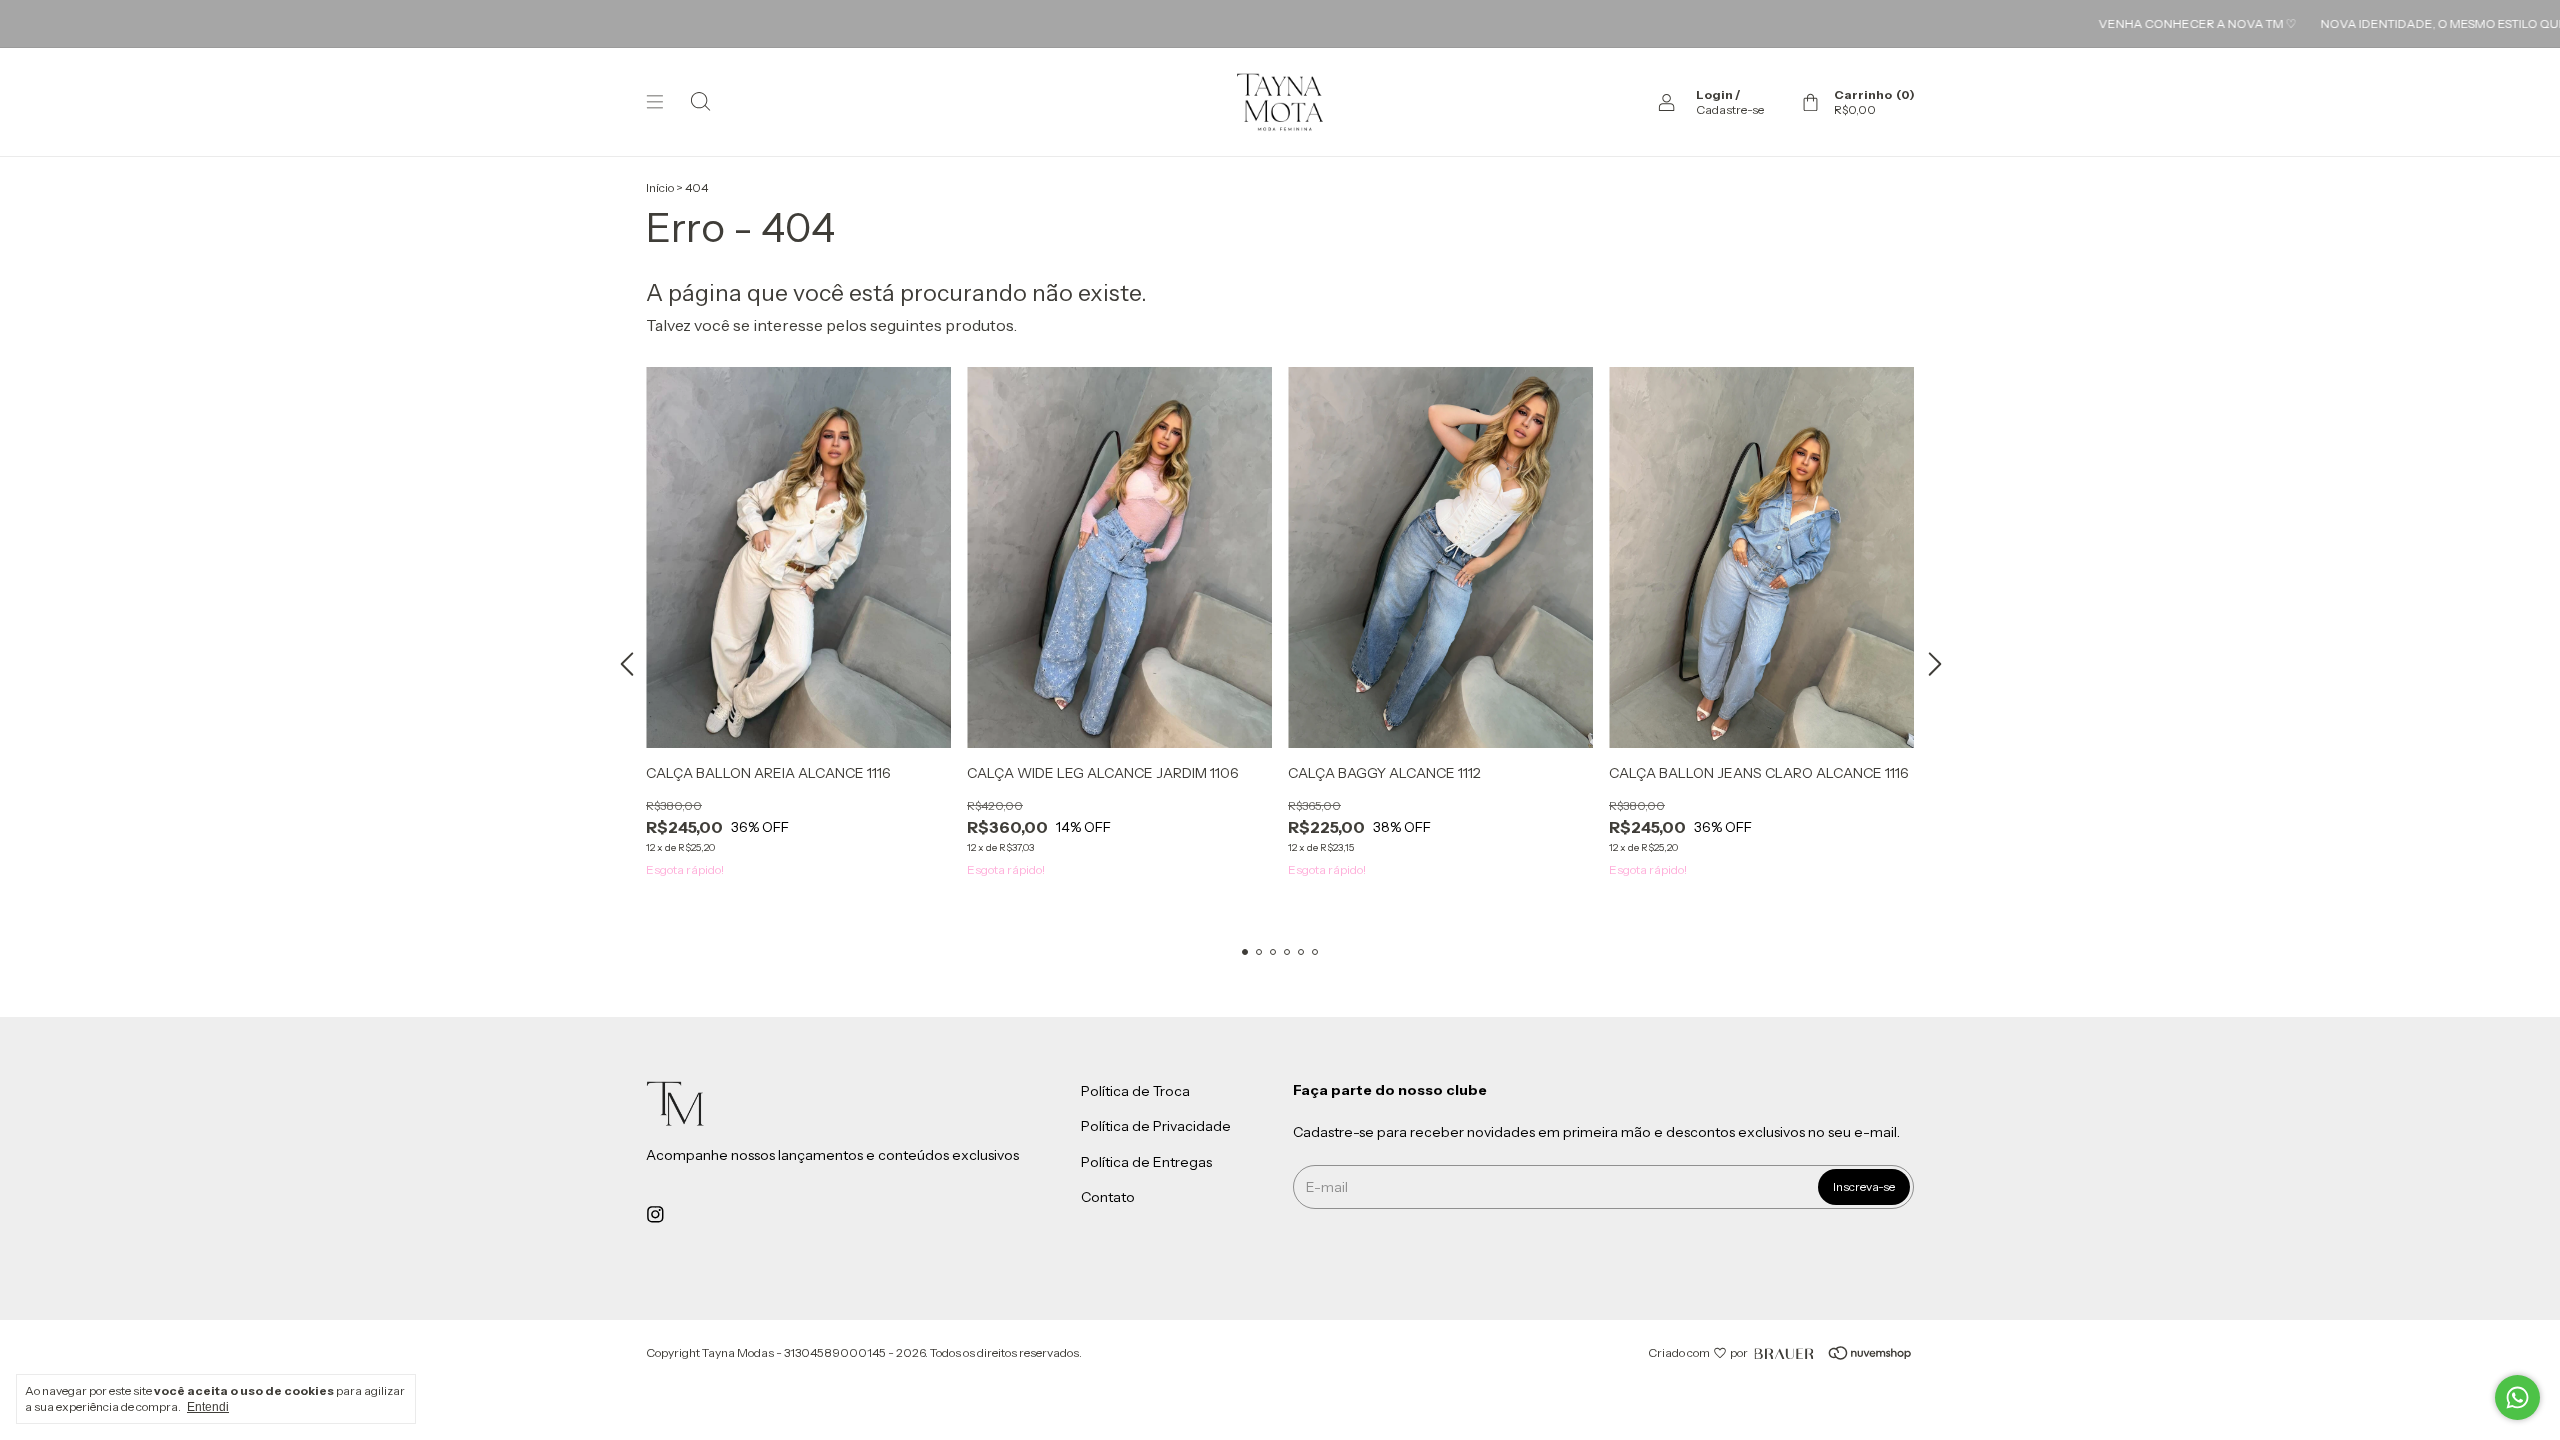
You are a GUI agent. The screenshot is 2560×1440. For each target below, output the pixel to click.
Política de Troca (1135, 1091)
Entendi (208, 1407)
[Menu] (655, 102)
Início (660, 187)
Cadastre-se (1730, 109)
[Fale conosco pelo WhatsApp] (2517, 1397)
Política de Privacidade (1156, 1127)
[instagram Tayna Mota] (655, 1214)
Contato (1108, 1198)
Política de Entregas (1146, 1162)
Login (1714, 94)
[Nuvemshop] (1841, 1353)
